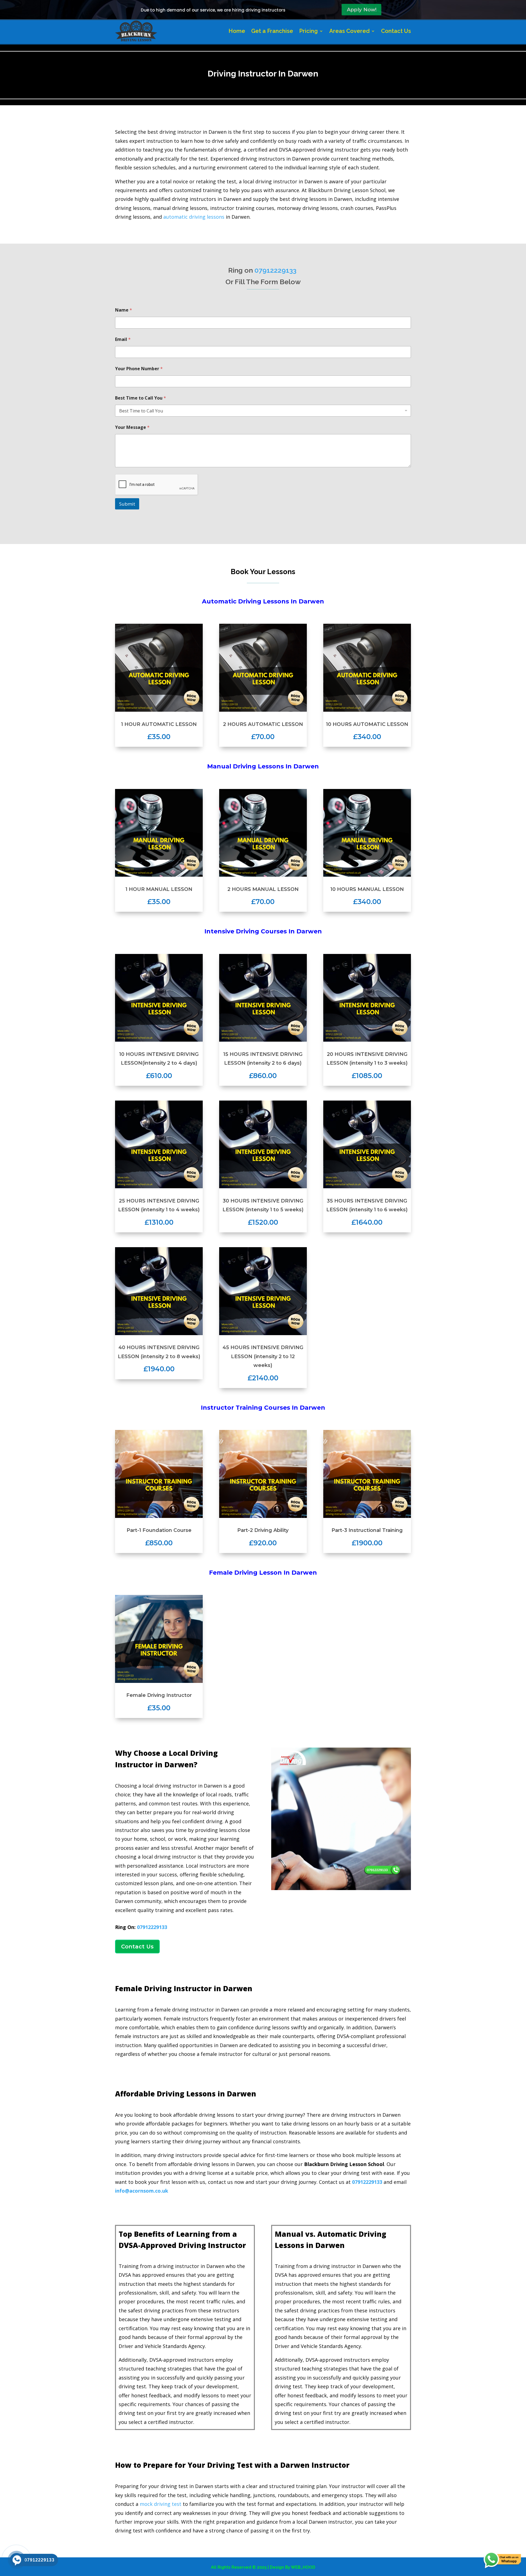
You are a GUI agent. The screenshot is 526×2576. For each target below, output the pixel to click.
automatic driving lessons (194, 217)
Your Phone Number (139, 369)
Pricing (308, 31)
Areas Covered (349, 31)
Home (237, 31)
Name (124, 310)
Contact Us (396, 31)
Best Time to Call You (141, 398)
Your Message (132, 427)
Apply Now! (362, 10)
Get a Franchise (272, 31)
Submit (127, 504)
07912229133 (152, 1927)
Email (123, 339)
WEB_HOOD (303, 2567)
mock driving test (161, 2504)
